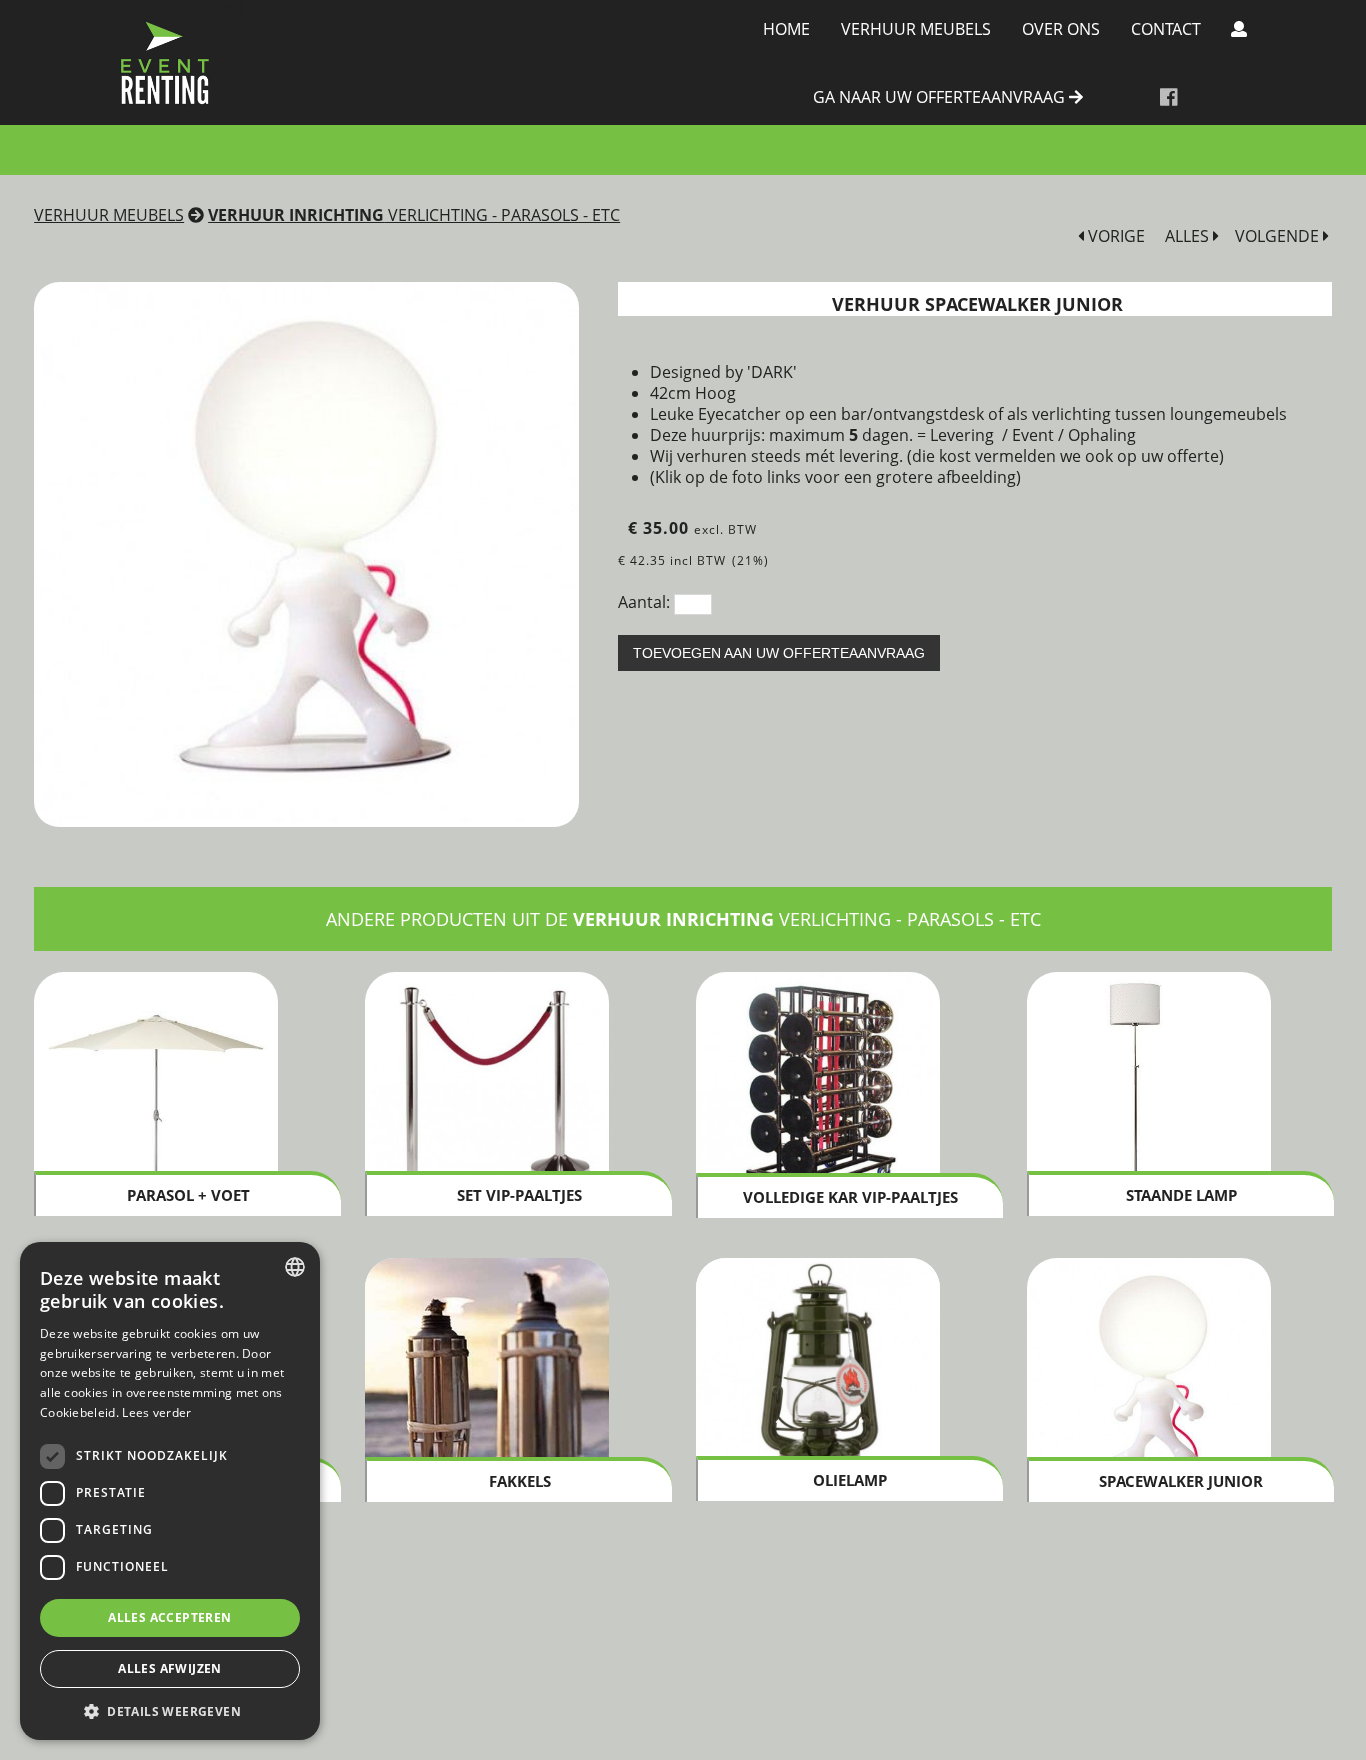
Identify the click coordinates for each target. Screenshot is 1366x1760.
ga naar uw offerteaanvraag (941, 98)
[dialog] (170, 1491)
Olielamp (850, 1480)
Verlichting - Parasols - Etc (414, 215)
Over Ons (1061, 29)
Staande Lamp (1181, 1195)
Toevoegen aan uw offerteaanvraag (779, 653)
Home (786, 29)
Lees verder (156, 1412)
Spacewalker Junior (1181, 1481)
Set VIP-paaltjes (519, 1195)
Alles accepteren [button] (169, 1617)
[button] (170, 1710)
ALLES (1189, 236)
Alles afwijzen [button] (170, 1668)
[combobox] (295, 1267)
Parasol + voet (188, 1195)
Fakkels (520, 1481)
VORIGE (1114, 236)
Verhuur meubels (916, 29)
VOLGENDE (1279, 236)
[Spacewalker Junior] (306, 554)
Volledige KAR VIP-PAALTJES (850, 1197)
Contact (1166, 29)
